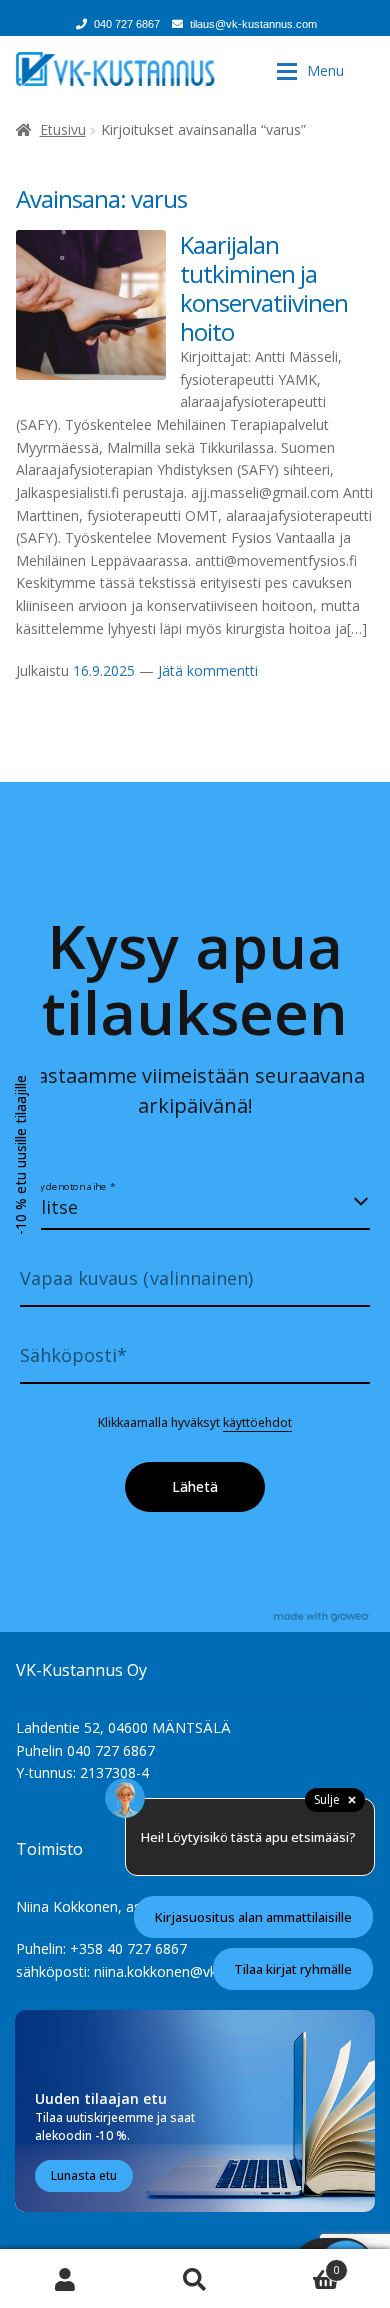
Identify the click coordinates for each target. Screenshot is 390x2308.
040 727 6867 (127, 24)
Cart (300, 2264)
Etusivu (63, 129)
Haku (195, 2278)
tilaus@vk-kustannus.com (253, 24)
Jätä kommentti (208, 670)
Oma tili (65, 2278)
